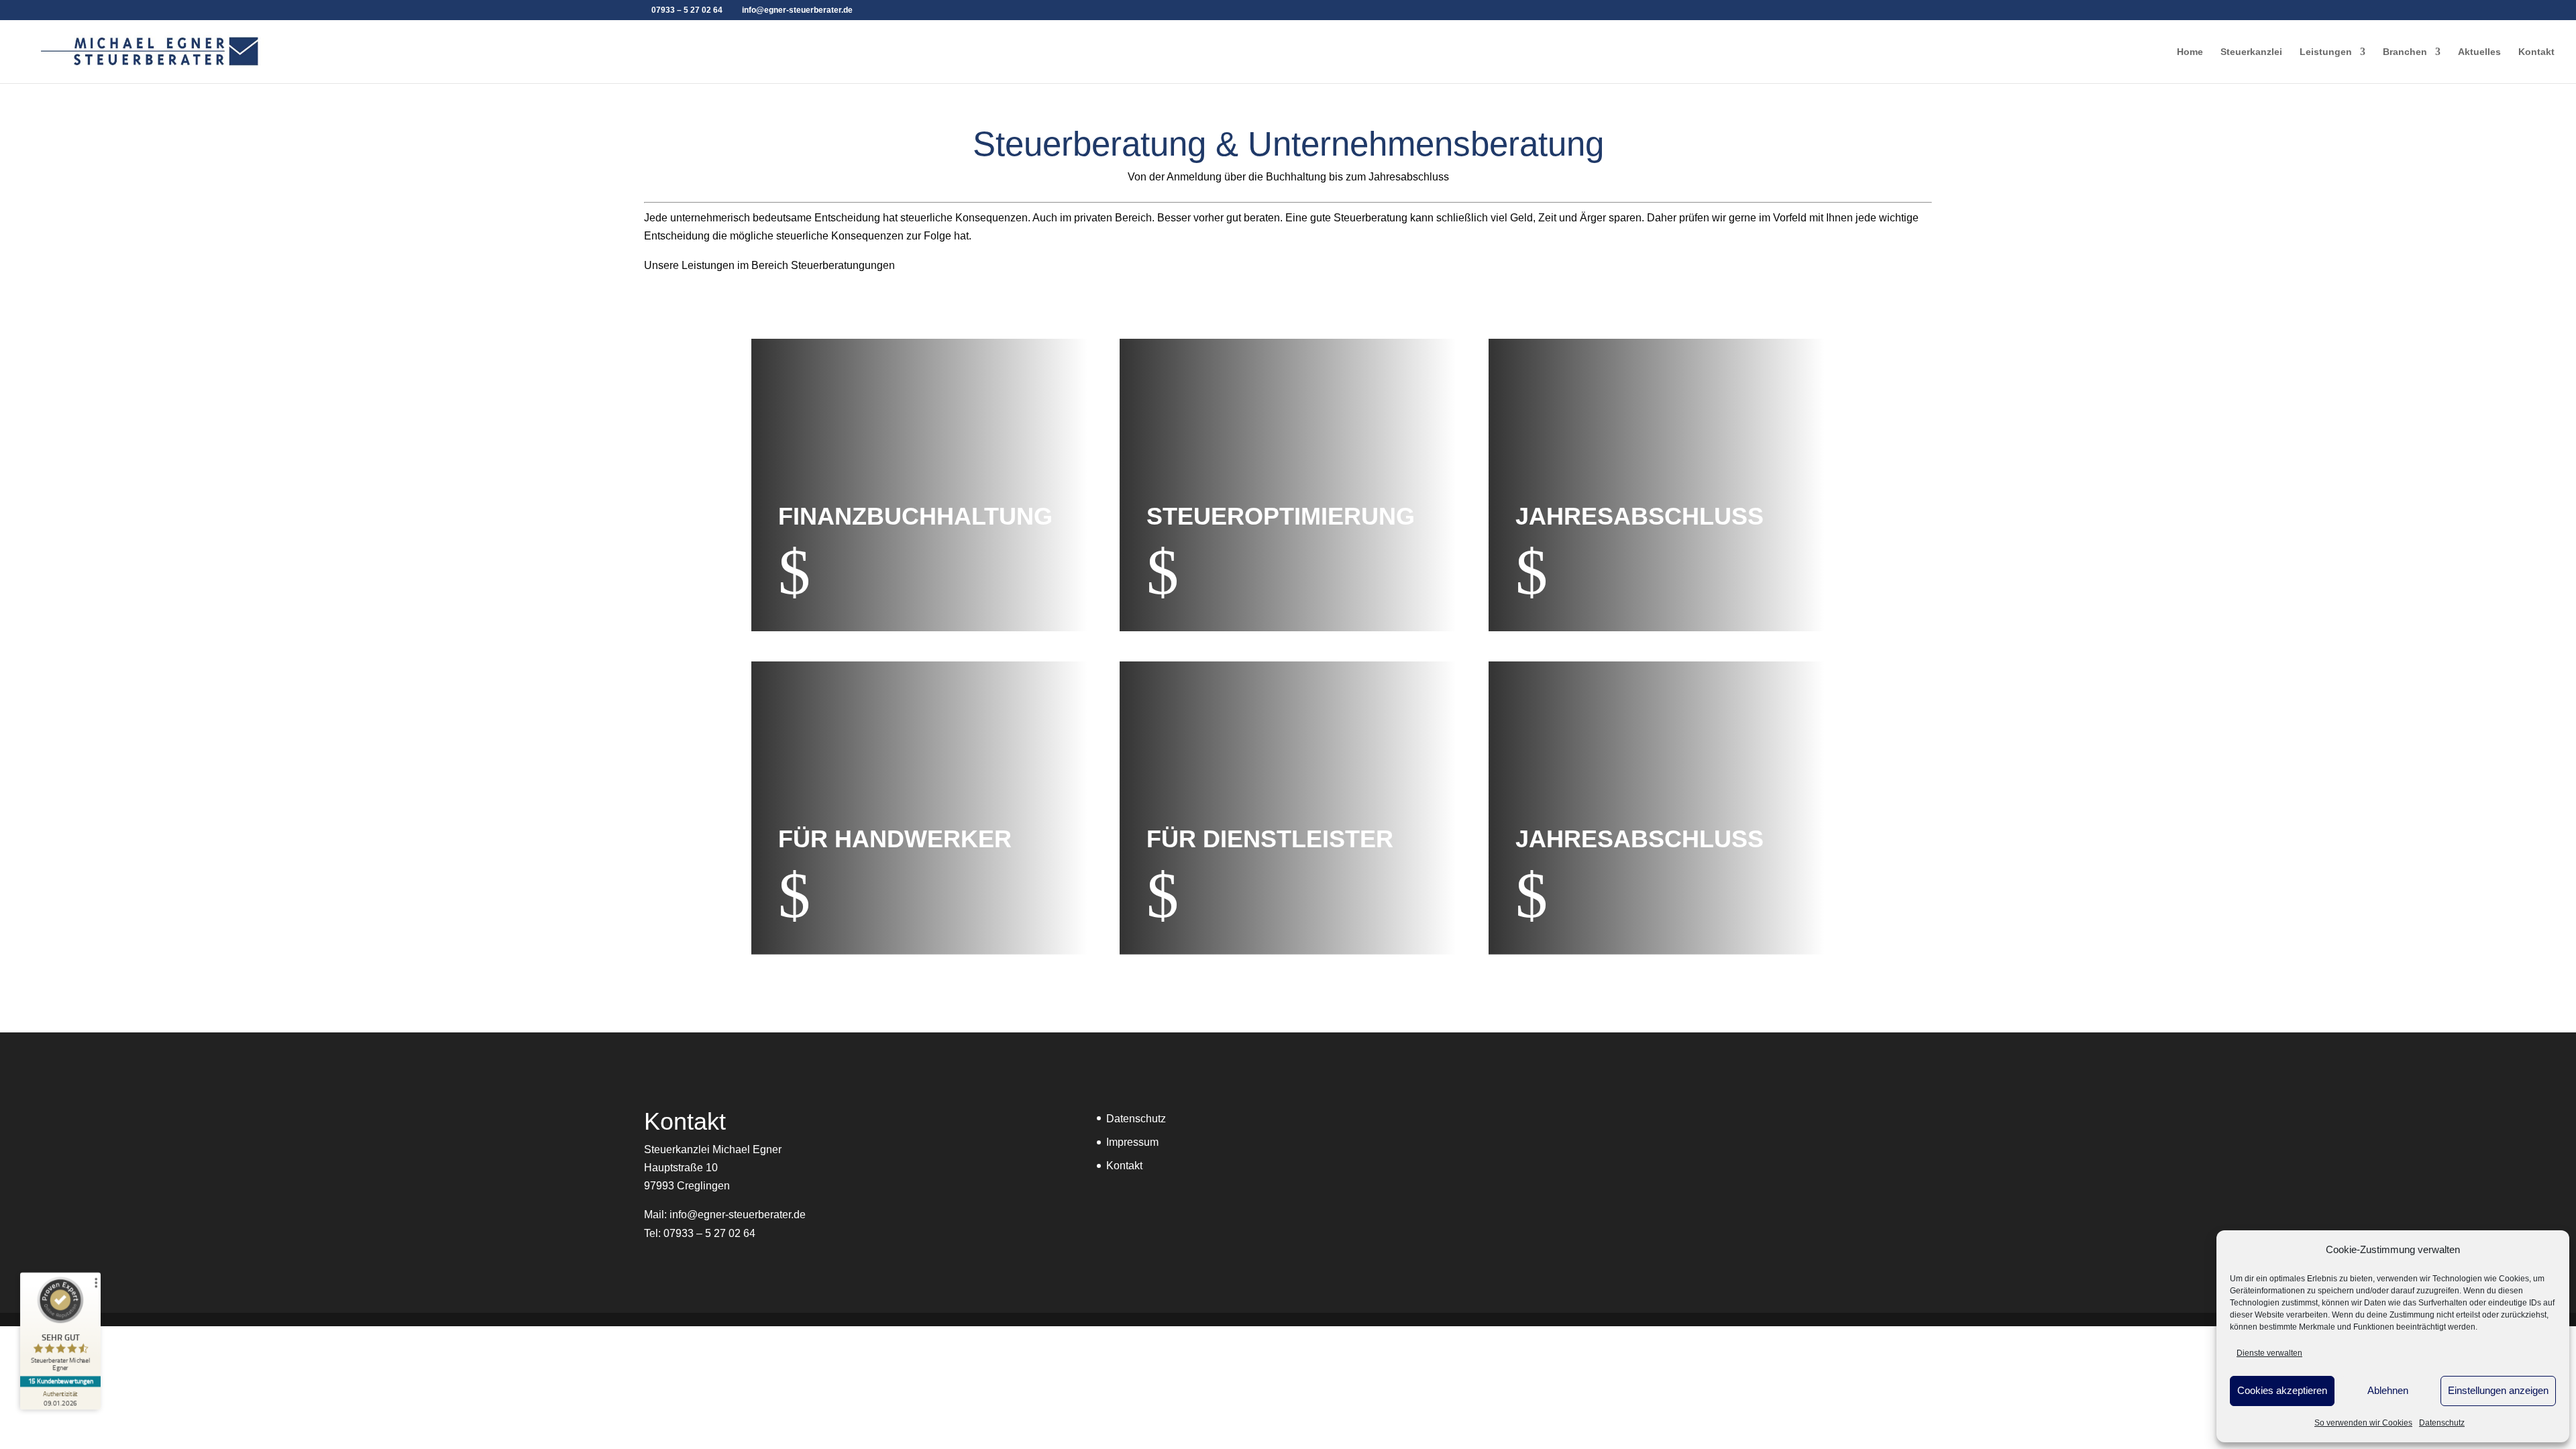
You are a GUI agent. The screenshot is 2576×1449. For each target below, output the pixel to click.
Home (2190, 52)
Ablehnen (2388, 1390)
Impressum (1132, 1142)
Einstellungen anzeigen (2498, 1390)
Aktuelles (2479, 52)
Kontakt (2536, 52)
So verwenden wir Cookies (2363, 1423)
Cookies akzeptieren (2282, 1390)
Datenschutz (2442, 1423)
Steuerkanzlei (2251, 52)
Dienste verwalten (2269, 1353)
